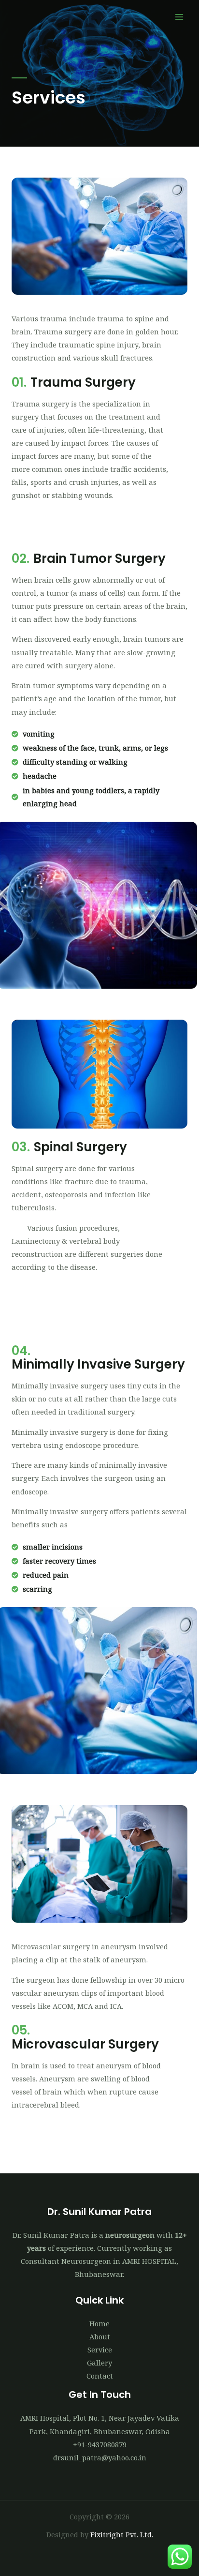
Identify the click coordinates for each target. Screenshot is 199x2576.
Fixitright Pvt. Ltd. (122, 2534)
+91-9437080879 (100, 2444)
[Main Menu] (179, 17)
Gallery (99, 2363)
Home (99, 2323)
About (100, 2336)
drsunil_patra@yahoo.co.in (100, 2457)
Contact (100, 2376)
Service (100, 2350)
